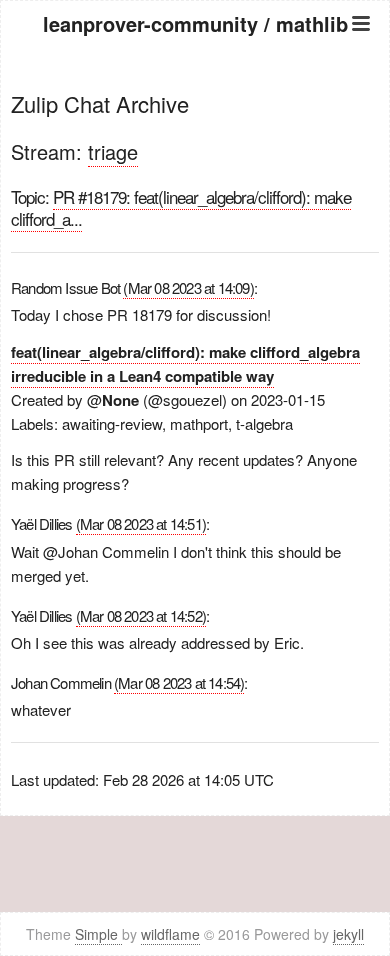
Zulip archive (195, 102)
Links (195, 177)
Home (195, 77)
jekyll (348, 934)
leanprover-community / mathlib (195, 23)
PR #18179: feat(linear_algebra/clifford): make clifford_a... (181, 207)
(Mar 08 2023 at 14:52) (141, 615)
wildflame (170, 934)
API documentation (195, 127)
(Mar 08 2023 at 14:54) (179, 682)
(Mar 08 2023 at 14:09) (188, 287)
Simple (98, 934)
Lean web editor (195, 152)
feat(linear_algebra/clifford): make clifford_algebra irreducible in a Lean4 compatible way (185, 364)
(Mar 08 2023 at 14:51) (141, 523)
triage (113, 151)
